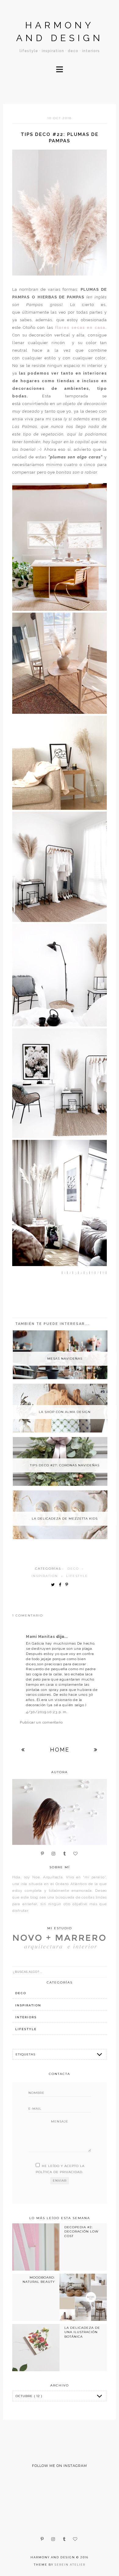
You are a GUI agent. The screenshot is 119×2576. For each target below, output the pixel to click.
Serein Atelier (70, 2565)
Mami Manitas (41, 1637)
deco (73, 1569)
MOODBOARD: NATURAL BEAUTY (39, 2280)
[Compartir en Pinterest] (68, 1585)
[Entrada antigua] (96, 1750)
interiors (26, 2017)
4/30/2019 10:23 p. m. (47, 1712)
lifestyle (77, 1576)
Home (60, 1750)
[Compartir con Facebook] (61, 1585)
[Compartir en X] (54, 1585)
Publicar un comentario (41, 1722)
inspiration (45, 1576)
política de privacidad (59, 2172)
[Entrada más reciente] (23, 1750)
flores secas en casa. (81, 327)
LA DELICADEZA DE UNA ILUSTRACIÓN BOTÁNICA (82, 2332)
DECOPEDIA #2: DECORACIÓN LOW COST (81, 2232)
